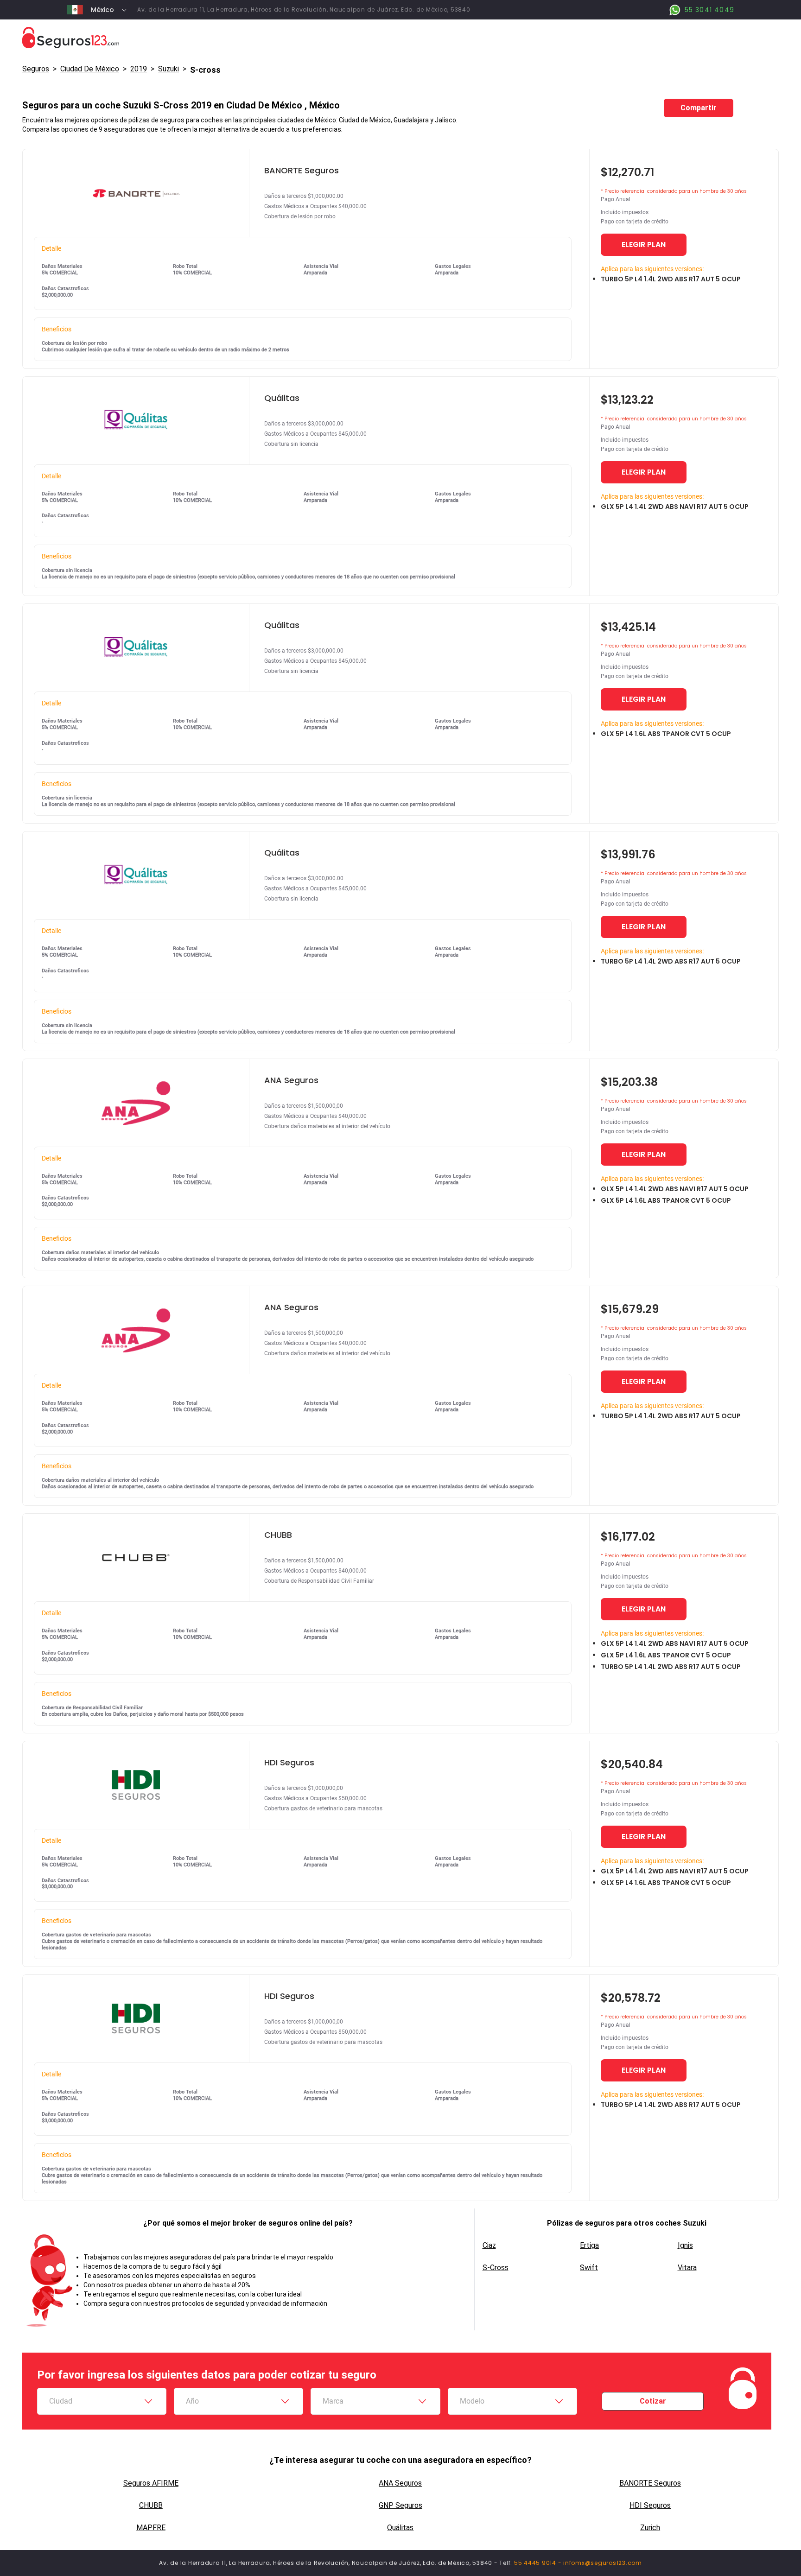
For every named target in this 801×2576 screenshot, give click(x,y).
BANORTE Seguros (650, 2483)
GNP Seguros (400, 2505)
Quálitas (400, 2528)
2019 (139, 69)
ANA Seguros (400, 2483)
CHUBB (151, 2505)
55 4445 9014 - (539, 2563)
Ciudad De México (90, 69)
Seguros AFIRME (151, 2483)
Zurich (650, 2528)
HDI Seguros (650, 2505)
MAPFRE (151, 2528)
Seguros (36, 69)
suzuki (168, 69)
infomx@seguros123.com (603, 2563)
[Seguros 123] (400, 38)
